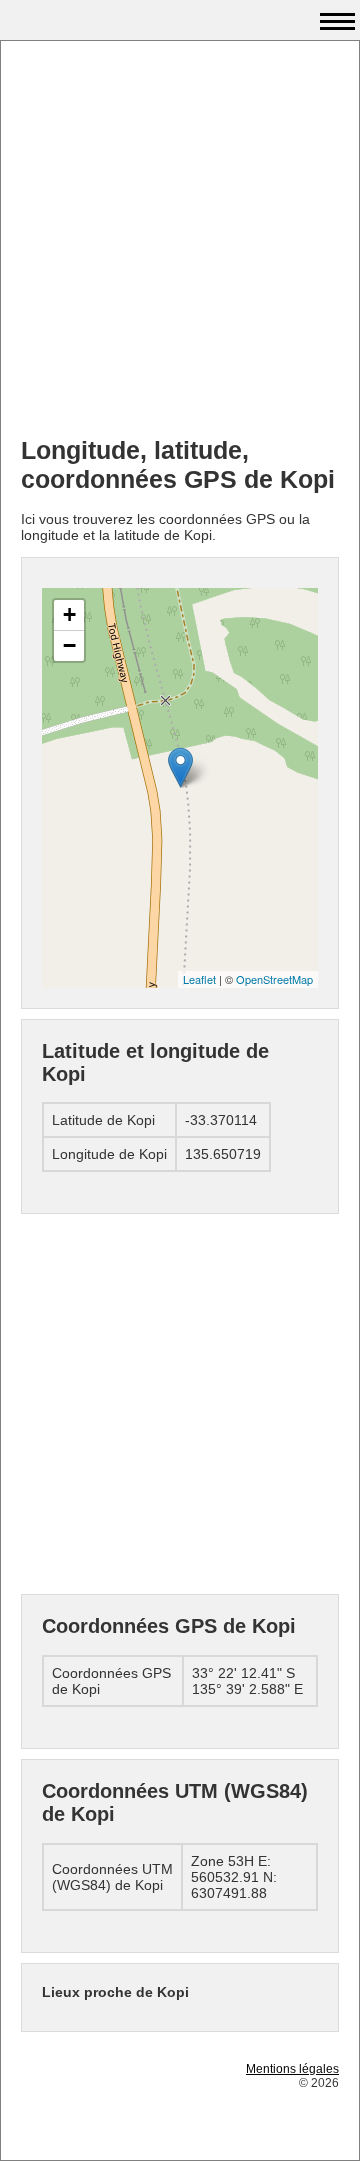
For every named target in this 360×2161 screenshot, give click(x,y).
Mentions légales (292, 2069)
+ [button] (69, 614)
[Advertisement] (180, 241)
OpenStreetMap (274, 979)
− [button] (69, 645)
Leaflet (199, 979)
